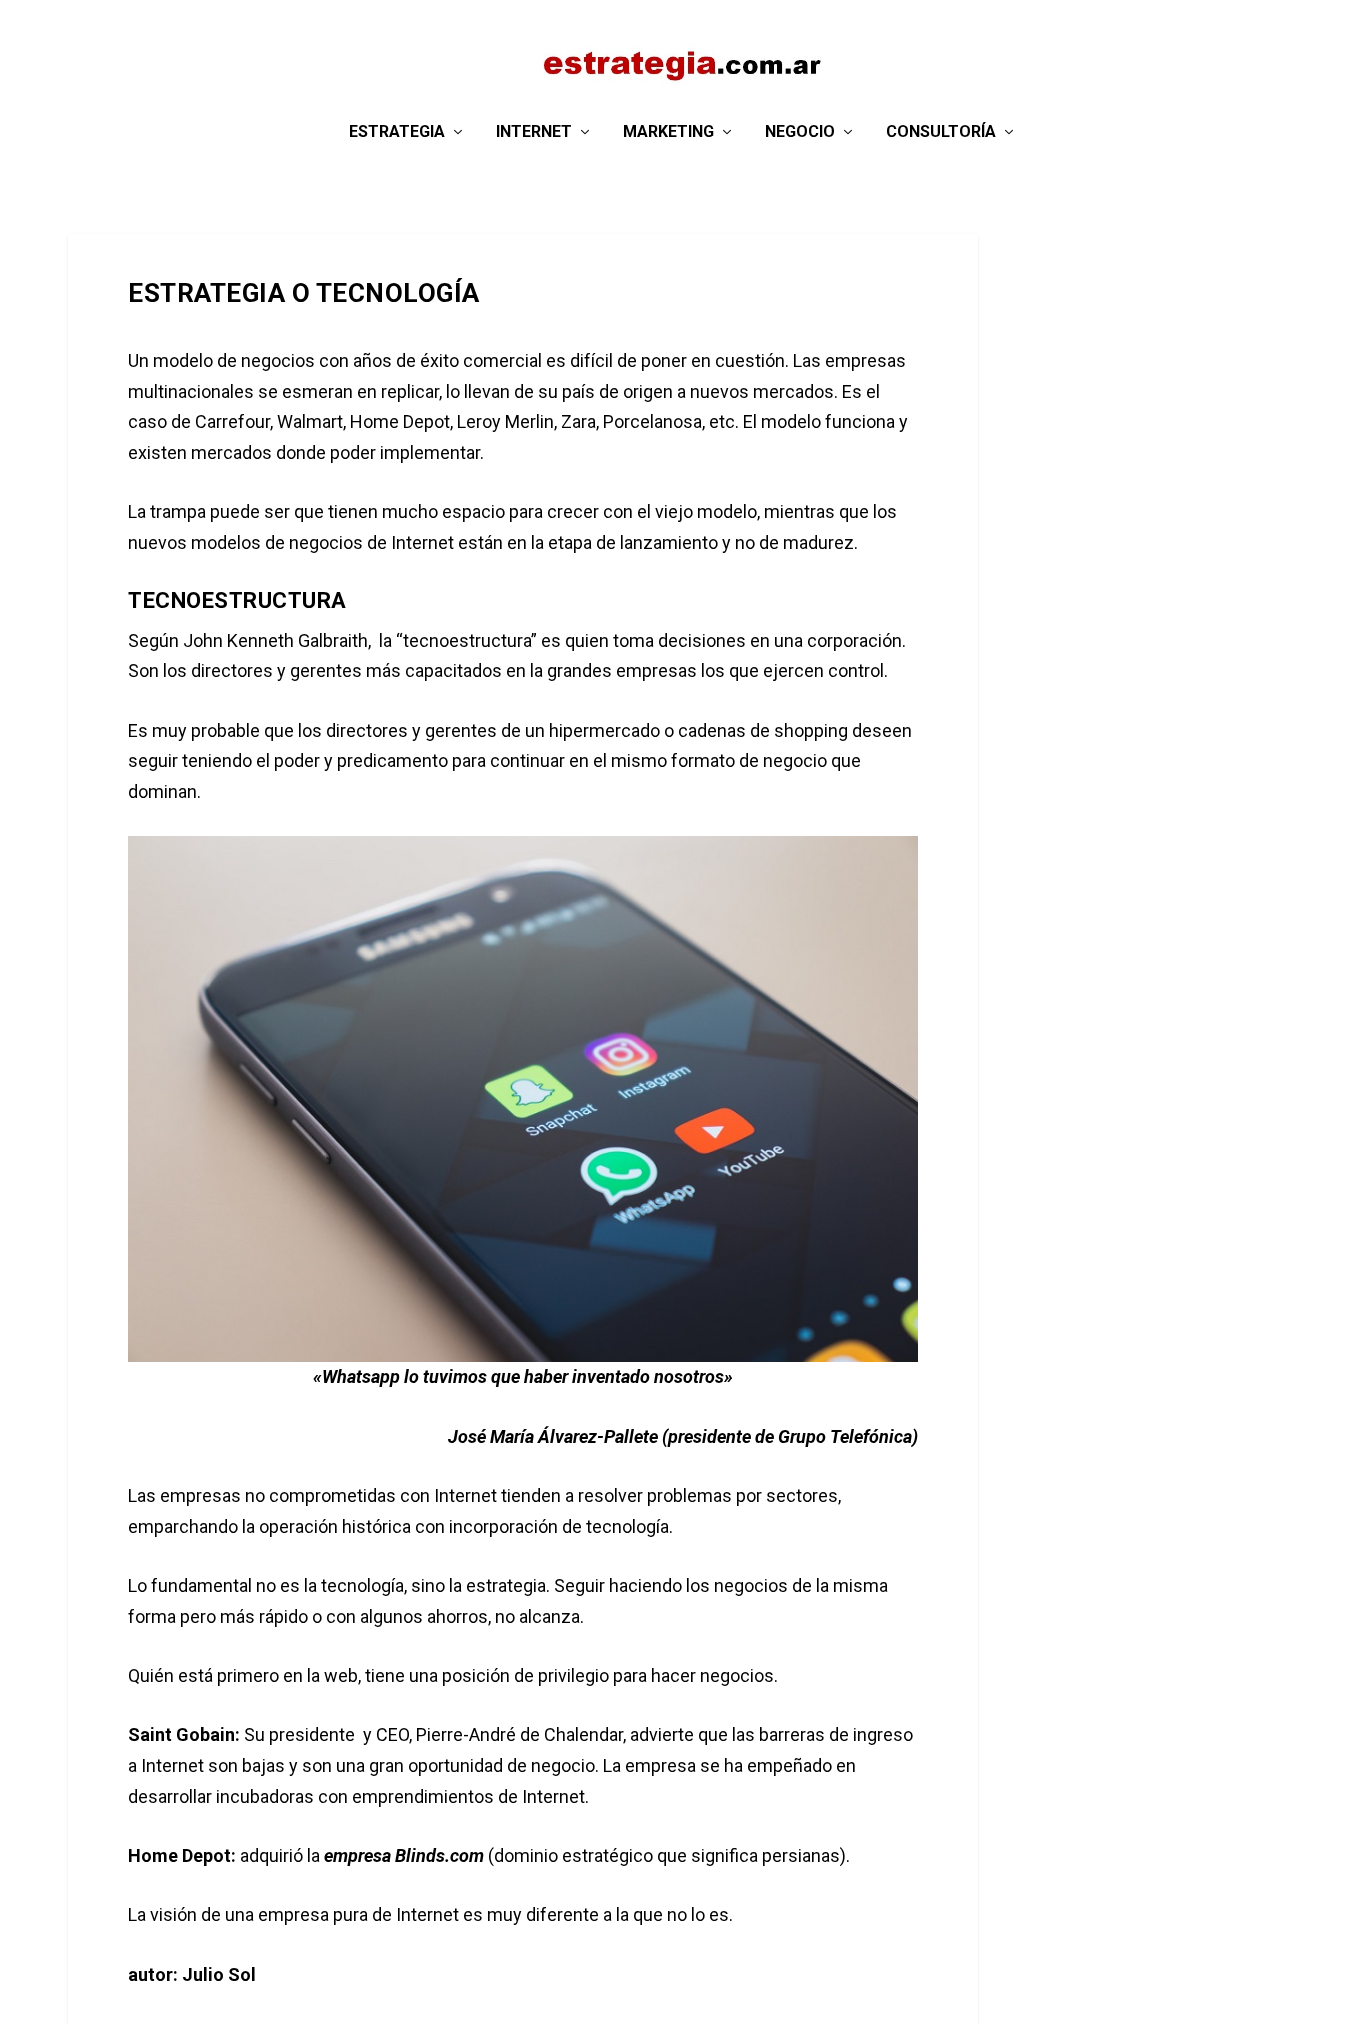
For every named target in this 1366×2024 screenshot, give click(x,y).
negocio (800, 132)
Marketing (668, 132)
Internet (534, 132)
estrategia (397, 132)
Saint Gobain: (184, 1734)
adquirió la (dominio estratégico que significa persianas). (493, 1855)
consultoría (941, 132)
